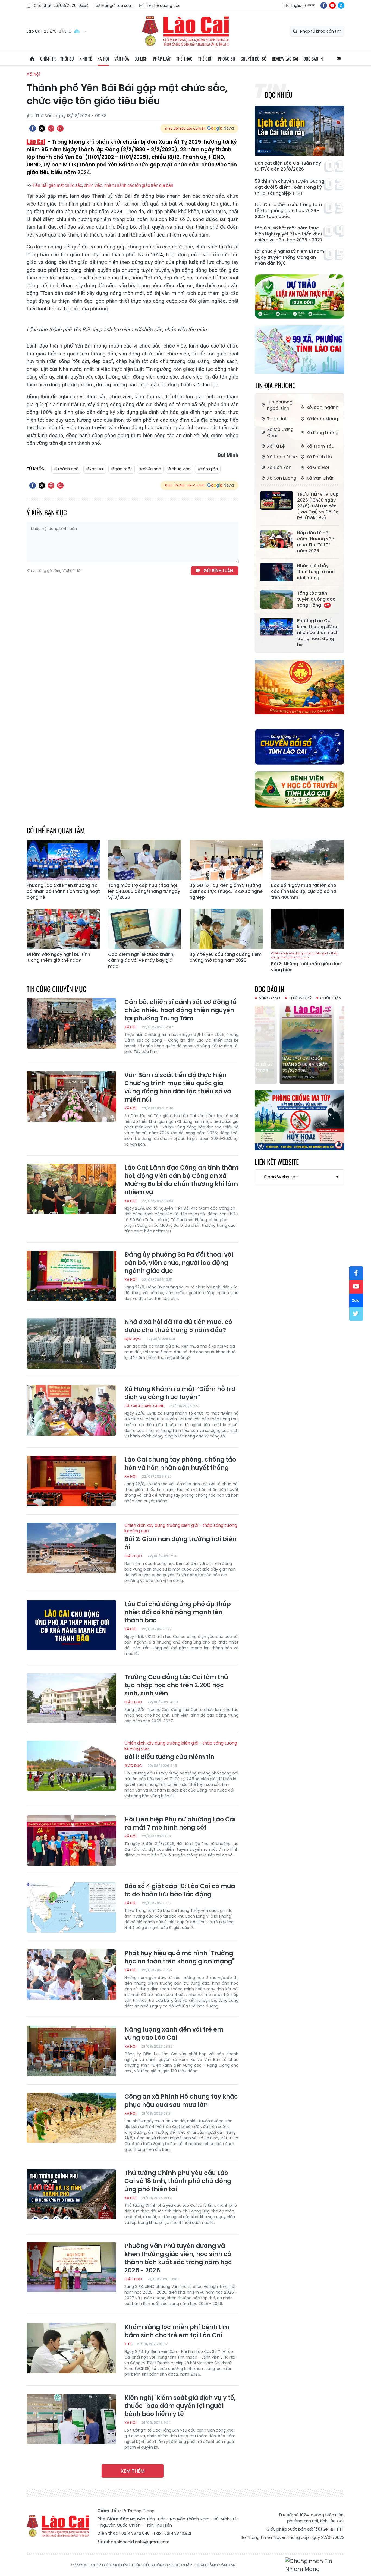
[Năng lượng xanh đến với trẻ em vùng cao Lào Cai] (71, 2051)
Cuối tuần (331, 998)
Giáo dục (133, 1556)
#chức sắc (150, 469)
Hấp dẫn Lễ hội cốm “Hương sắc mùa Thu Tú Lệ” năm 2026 (316, 542)
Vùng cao (270, 998)
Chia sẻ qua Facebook (33, 128)
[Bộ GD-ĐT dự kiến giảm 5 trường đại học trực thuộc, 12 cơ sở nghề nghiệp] (226, 860)
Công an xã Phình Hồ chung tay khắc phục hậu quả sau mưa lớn (181, 2101)
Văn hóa (122, 59)
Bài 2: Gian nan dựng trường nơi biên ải (181, 1537)
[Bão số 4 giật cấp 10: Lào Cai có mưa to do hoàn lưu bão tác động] (71, 1907)
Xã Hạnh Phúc (282, 457)
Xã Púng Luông (322, 433)
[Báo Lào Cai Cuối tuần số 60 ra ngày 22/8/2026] (300, 1043)
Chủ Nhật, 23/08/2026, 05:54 (61, 5)
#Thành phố (66, 469)
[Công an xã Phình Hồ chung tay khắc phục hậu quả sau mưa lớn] (71, 2118)
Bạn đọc (133, 1339)
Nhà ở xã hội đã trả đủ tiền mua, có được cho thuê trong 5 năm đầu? (178, 1326)
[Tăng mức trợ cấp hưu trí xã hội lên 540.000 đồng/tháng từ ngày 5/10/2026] (145, 860)
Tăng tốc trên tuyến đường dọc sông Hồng (316, 599)
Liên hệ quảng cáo (163, 5)
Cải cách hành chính (144, 1406)
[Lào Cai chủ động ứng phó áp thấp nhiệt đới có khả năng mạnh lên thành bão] (71, 1625)
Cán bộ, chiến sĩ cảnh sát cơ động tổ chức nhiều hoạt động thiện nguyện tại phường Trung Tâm (180, 1010)
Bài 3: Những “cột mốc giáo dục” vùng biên (307, 962)
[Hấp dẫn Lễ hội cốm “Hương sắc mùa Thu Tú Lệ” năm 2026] (276, 539)
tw (356, 1314)
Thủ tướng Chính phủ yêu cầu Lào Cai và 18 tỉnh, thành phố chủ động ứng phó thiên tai (178, 2181)
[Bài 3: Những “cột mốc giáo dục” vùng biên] (308, 929)
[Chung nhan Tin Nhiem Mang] (315, 2565)
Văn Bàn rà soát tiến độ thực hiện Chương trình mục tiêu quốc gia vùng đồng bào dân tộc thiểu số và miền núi (178, 1087)
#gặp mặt (122, 469)
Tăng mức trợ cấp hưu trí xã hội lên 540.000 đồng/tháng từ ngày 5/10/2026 (144, 891)
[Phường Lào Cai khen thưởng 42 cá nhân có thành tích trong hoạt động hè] (276, 627)
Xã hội (103, 59)
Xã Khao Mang (322, 419)
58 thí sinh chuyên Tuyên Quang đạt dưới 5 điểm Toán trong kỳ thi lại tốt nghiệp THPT (290, 187)
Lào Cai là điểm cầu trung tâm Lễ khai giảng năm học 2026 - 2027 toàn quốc (288, 211)
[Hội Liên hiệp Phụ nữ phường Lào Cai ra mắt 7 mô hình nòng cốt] (71, 1841)
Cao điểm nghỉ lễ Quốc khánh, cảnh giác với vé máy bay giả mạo (141, 960)
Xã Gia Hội (318, 467)
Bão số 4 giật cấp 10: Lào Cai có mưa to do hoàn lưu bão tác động (180, 1890)
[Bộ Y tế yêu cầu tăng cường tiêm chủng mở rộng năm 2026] (226, 929)
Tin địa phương (275, 385)
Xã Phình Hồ (319, 457)
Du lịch (141, 59)
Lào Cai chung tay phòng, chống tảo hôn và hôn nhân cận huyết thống (180, 1464)
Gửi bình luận (218, 571)
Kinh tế (86, 59)
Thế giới (205, 59)
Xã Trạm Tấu (320, 446)
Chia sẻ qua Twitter (42, 128)
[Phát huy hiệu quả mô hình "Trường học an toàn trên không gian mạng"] (71, 1975)
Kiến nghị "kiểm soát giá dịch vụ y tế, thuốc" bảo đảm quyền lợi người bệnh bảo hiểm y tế (180, 2406)
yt (332, 5)
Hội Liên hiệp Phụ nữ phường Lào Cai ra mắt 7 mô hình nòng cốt (180, 1824)
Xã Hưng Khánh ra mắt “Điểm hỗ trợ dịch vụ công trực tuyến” (180, 1393)
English (297, 5)
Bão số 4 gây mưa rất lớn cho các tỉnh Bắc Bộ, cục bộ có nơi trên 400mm (304, 891)
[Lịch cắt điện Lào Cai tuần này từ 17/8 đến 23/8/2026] (300, 131)
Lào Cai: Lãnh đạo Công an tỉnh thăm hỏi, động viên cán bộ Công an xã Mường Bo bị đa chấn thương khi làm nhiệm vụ (181, 1180)
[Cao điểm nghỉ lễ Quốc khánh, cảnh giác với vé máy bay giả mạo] (145, 929)
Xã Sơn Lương (282, 478)
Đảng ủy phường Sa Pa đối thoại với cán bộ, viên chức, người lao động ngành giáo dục (179, 1263)
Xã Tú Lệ (276, 446)
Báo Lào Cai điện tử (185, 31)
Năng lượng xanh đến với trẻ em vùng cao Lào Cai (174, 2034)
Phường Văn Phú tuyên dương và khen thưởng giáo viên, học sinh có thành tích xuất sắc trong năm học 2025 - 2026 (178, 2258)
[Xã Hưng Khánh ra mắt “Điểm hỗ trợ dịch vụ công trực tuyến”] (71, 1410)
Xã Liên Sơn (279, 467)
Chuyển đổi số (254, 59)
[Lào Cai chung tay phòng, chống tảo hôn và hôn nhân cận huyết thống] (71, 1481)
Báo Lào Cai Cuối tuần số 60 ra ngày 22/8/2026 (298, 1065)
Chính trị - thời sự (57, 59)
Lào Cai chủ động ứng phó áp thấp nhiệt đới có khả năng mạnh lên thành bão (178, 1612)
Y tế (128, 2344)
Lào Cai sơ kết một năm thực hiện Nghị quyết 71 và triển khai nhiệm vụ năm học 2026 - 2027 (289, 234)
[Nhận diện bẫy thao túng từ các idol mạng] (276, 572)
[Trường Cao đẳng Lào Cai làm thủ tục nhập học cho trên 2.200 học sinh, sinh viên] (71, 1698)
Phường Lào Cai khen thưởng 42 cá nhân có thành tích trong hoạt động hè (318, 633)
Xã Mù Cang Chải (280, 433)
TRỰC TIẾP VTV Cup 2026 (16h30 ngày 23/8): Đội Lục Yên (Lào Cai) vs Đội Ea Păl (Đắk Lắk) (318, 506)
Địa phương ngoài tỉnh (280, 405)
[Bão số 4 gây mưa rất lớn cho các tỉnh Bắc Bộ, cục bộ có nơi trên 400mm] (308, 860)
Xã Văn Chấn (320, 478)
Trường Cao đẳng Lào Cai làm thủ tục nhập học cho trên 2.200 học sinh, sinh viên (176, 1685)
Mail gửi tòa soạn (117, 5)
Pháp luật (162, 59)
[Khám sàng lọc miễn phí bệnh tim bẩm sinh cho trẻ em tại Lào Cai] (71, 2348)
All (339, 59)
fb (324, 5)
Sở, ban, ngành (322, 407)
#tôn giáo (208, 469)
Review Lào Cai (285, 59)
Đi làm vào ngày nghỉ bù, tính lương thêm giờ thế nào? (58, 957)
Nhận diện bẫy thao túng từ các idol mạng (316, 572)
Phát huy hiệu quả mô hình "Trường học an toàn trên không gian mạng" (179, 1957)
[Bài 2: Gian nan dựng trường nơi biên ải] (71, 1548)
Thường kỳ (300, 998)
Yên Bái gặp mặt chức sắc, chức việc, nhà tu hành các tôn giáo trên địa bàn (103, 185)
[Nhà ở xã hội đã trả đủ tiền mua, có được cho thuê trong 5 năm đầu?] (71, 1343)
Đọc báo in (313, 59)
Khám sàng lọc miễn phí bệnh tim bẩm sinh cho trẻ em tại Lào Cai (177, 2331)
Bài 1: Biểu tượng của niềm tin (181, 1751)
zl (341, 5)
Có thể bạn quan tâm (56, 830)
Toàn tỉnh (277, 419)
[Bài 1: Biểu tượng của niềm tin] (71, 1766)
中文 (311, 5)
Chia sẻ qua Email (60, 128)
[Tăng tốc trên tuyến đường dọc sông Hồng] (276, 600)
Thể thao (184, 59)
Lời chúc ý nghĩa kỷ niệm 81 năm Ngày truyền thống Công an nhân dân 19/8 (289, 257)
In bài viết (51, 128)
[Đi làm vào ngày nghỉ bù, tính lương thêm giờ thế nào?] (63, 929)
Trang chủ (32, 59)
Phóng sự (227, 59)
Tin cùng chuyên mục (56, 989)
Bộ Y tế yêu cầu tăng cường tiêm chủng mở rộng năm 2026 (226, 957)
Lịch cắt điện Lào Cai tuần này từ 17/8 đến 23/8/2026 (288, 166)
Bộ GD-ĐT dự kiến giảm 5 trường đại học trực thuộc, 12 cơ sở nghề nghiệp (226, 891)
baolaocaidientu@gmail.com (140, 2542)
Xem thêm (133, 2471)
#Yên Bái (95, 469)
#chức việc (179, 469)
